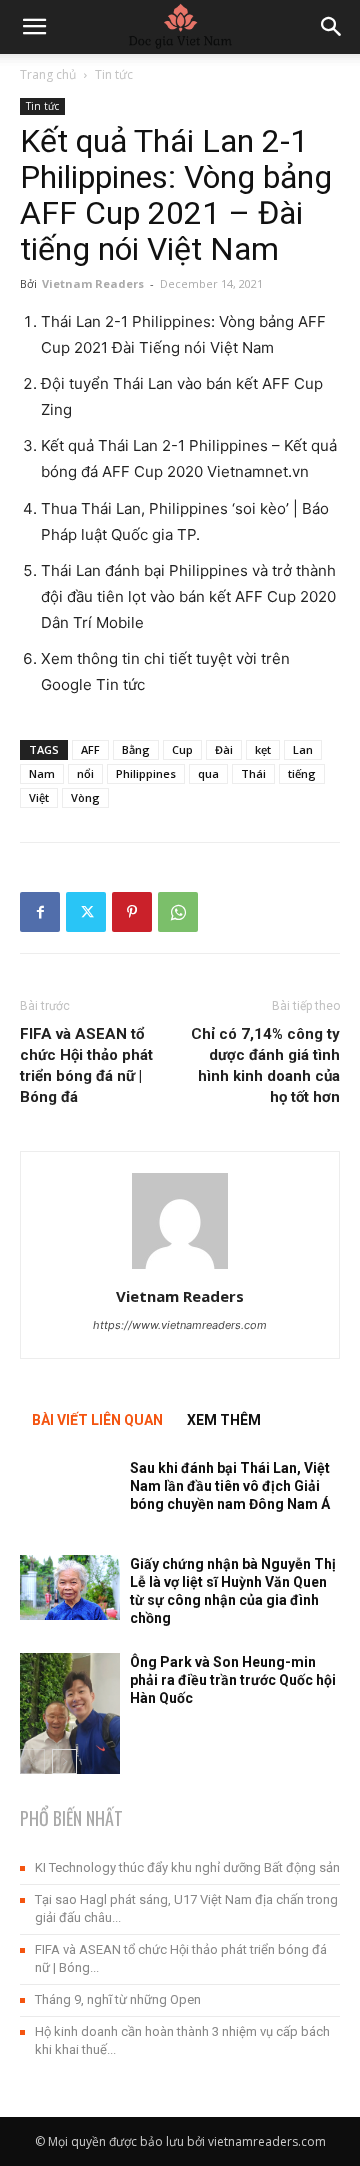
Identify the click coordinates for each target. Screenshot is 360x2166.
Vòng (85, 797)
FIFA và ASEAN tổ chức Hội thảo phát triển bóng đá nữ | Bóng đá (86, 1065)
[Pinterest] (132, 912)
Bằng (136, 749)
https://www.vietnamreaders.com (180, 1325)
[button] (332, 27)
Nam (42, 773)
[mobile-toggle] (34, 27)
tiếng (302, 773)
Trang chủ (48, 74)
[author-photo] (180, 1268)
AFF (90, 749)
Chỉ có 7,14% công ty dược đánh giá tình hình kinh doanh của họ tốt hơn (265, 1065)
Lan (303, 749)
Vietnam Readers (93, 283)
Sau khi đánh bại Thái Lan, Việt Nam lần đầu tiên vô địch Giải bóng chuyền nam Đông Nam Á (230, 1486)
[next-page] (64, 1761)
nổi (85, 773)
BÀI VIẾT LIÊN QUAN (97, 1420)
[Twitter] (86, 912)
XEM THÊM (224, 1420)
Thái (253, 773)
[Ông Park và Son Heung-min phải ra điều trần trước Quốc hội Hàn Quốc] (70, 1719)
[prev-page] (32, 1761)
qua (208, 773)
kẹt (263, 749)
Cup (182, 749)
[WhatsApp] (178, 912)
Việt (39, 797)
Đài (224, 749)
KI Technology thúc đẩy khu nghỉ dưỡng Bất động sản (187, 1867)
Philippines (146, 773)
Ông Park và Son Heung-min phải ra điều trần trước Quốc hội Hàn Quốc (233, 1680)
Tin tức (114, 74)
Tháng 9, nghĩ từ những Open (118, 1999)
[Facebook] (40, 912)
